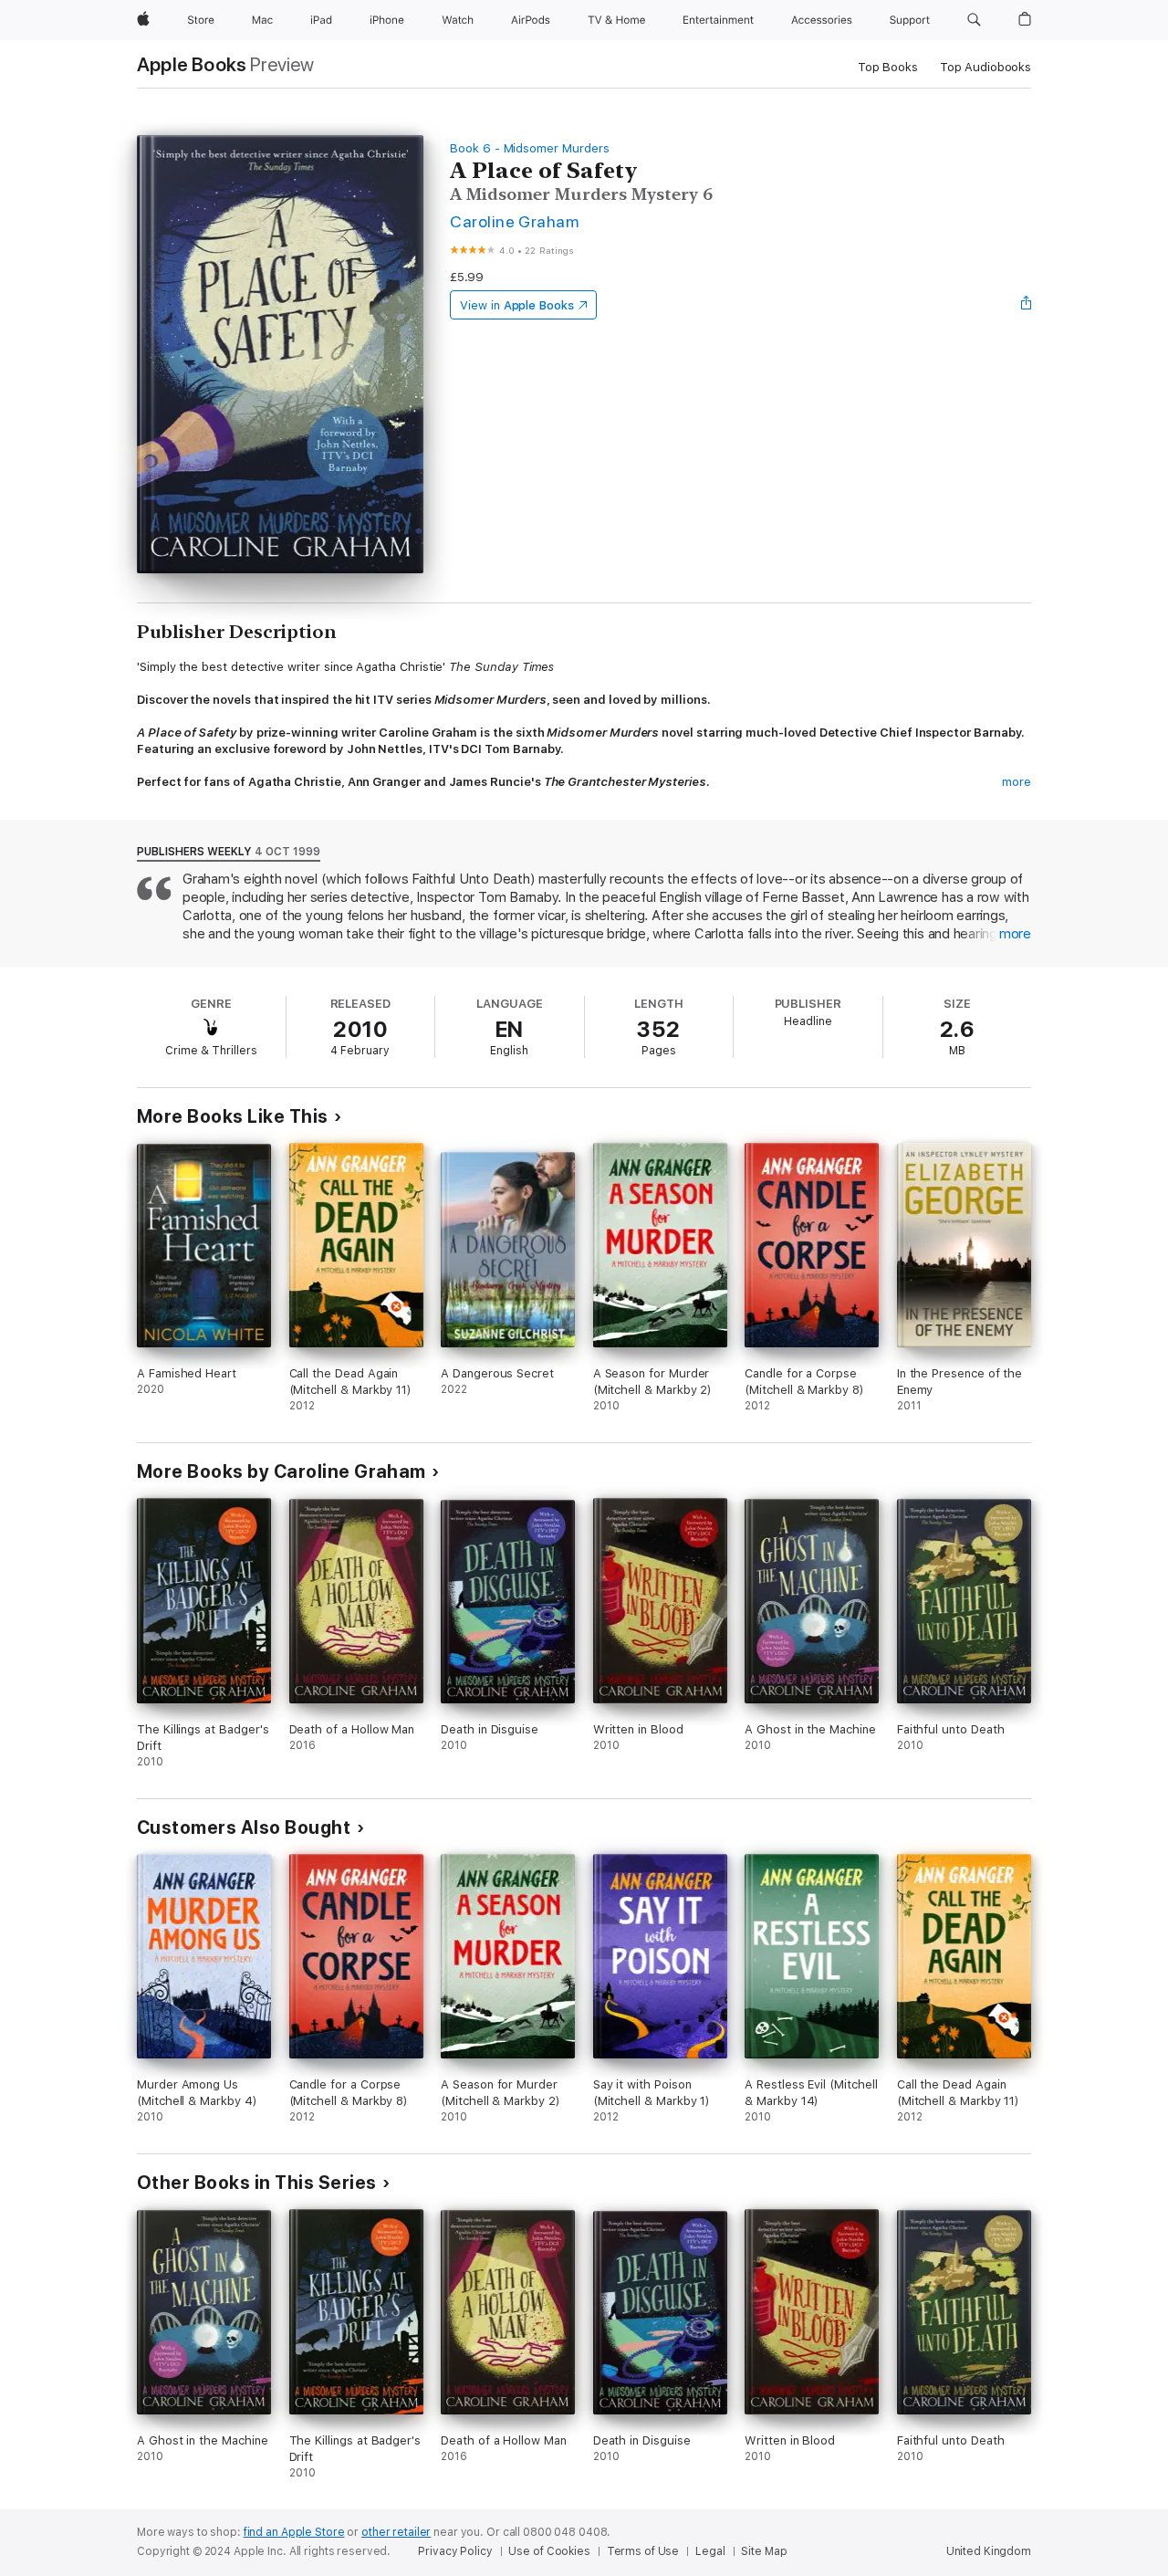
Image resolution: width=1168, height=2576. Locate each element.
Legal (710, 2551)
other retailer (396, 2532)
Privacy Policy (455, 2551)
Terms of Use (643, 2551)
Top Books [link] (888, 67)
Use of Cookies (549, 2551)
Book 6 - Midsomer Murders (529, 148)
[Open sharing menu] (1027, 305)
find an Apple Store (294, 2532)
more (1017, 782)
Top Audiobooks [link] (985, 67)
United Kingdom (989, 2551)
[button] (974, 20)
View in (517, 305)
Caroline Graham (514, 221)
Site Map (764, 2551)
